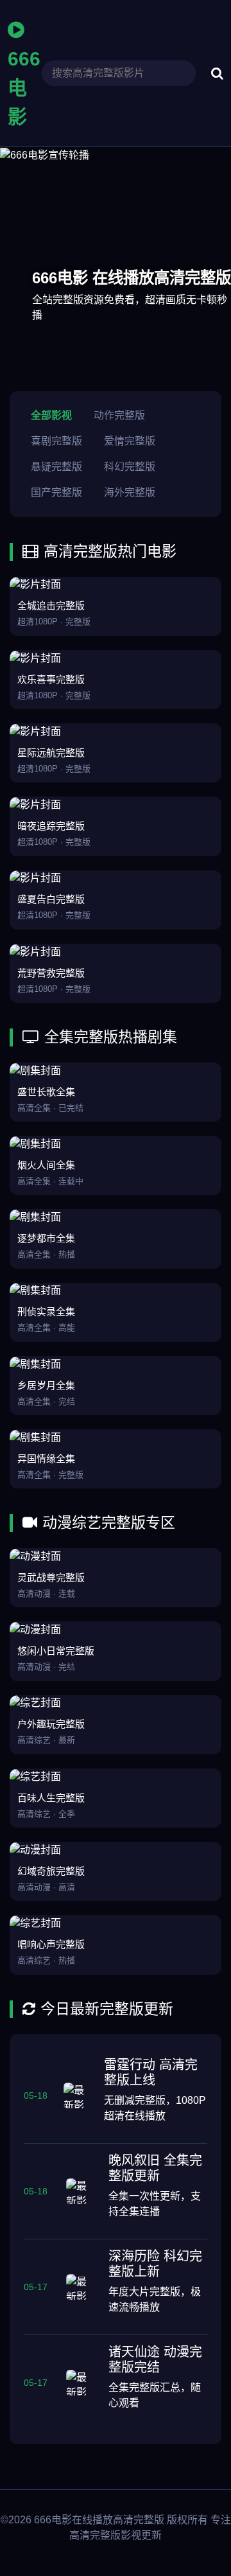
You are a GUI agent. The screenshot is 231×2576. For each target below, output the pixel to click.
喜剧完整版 (56, 441)
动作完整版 (119, 415)
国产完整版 (56, 492)
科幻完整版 (130, 467)
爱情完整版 (130, 441)
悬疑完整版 (56, 467)
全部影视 (51, 415)
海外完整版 (130, 492)
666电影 (24, 88)
